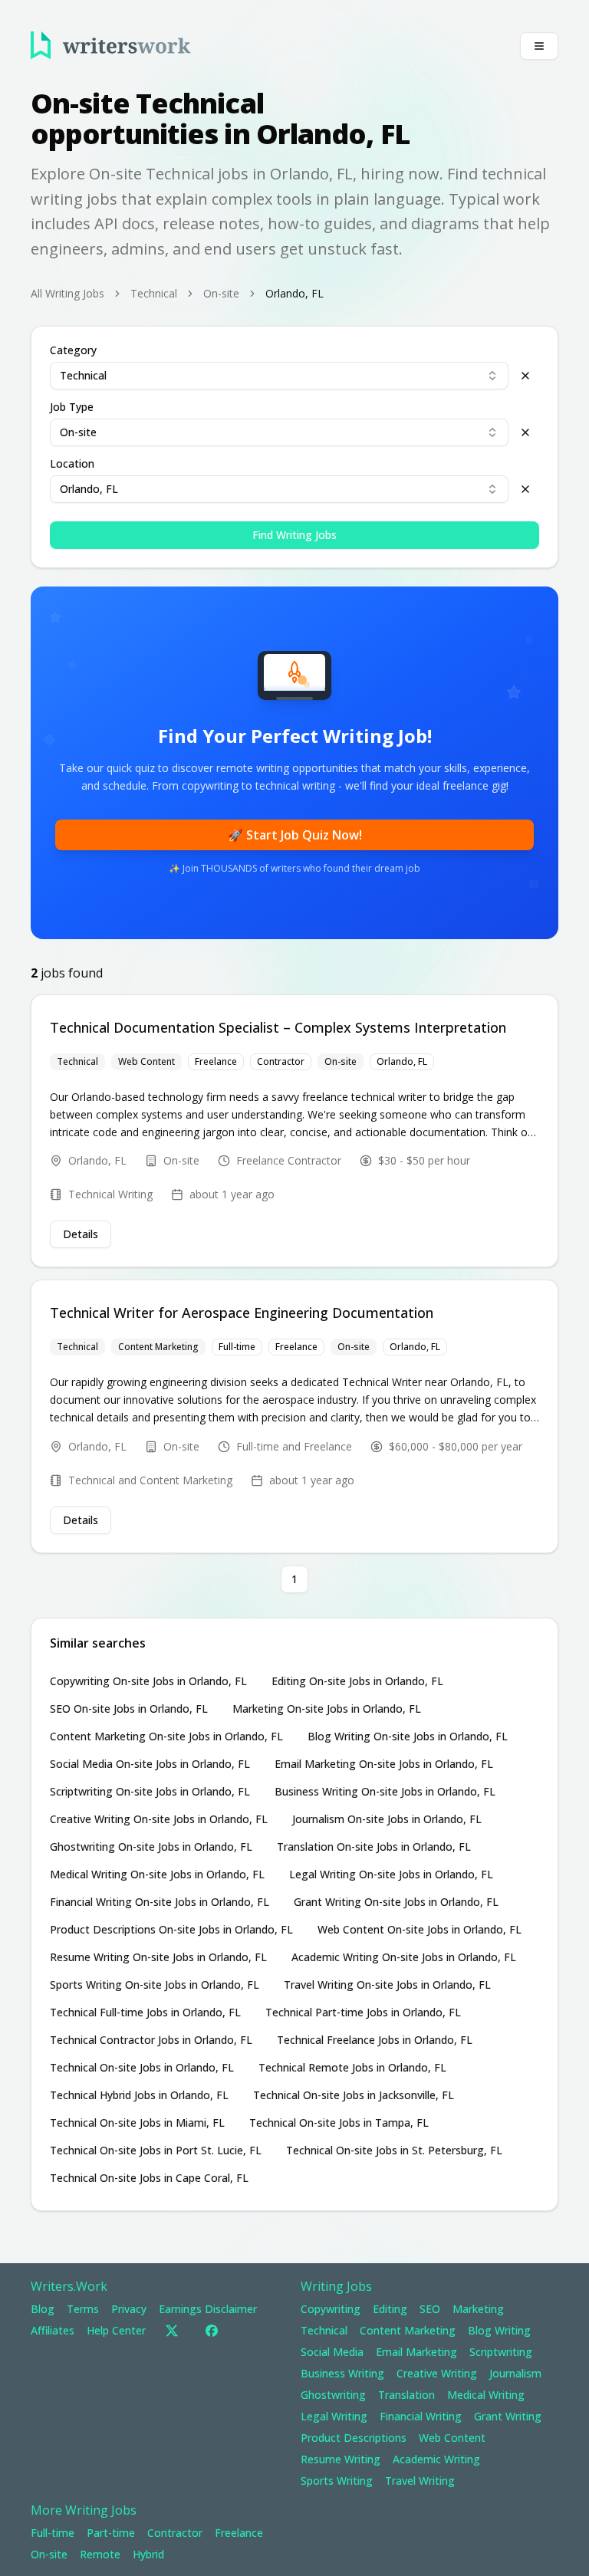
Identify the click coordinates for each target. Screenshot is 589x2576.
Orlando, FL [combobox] (89, 489)
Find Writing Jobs (294, 535)
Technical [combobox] (83, 375)
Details (81, 1234)
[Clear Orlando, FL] (525, 489)
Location (72, 464)
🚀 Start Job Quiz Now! (295, 835)
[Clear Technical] (525, 376)
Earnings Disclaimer (208, 2309)
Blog (43, 2309)
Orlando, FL (402, 1061)
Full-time (237, 1347)
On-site (341, 1061)
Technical (77, 1061)
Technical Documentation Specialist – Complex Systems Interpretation (278, 1027)
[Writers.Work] (111, 46)
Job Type (72, 407)
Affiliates (53, 2330)
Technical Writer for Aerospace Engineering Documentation (242, 1313)
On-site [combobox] (78, 432)
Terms (83, 2309)
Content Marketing (158, 1347)
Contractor (281, 1061)
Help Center (116, 2330)
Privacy (129, 2309)
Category (73, 350)
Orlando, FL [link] (294, 293)
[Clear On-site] (525, 432)
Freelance (216, 1061)
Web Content (146, 1061)
